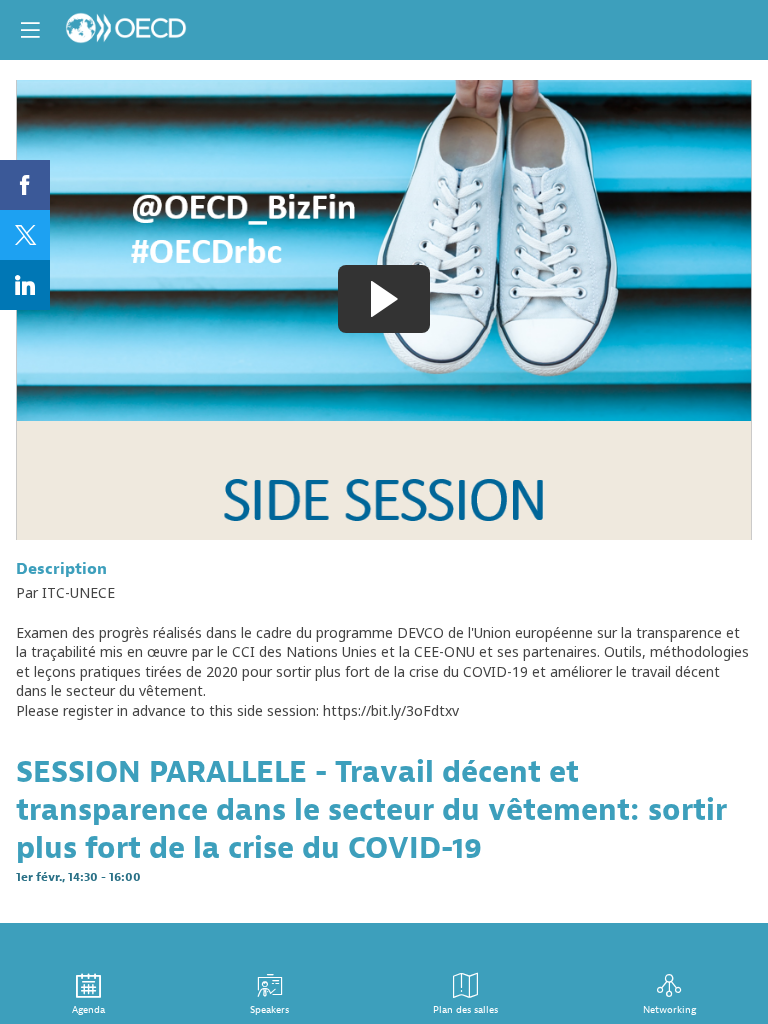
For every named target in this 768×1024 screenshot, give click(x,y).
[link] (25, 185)
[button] (30, 30)
